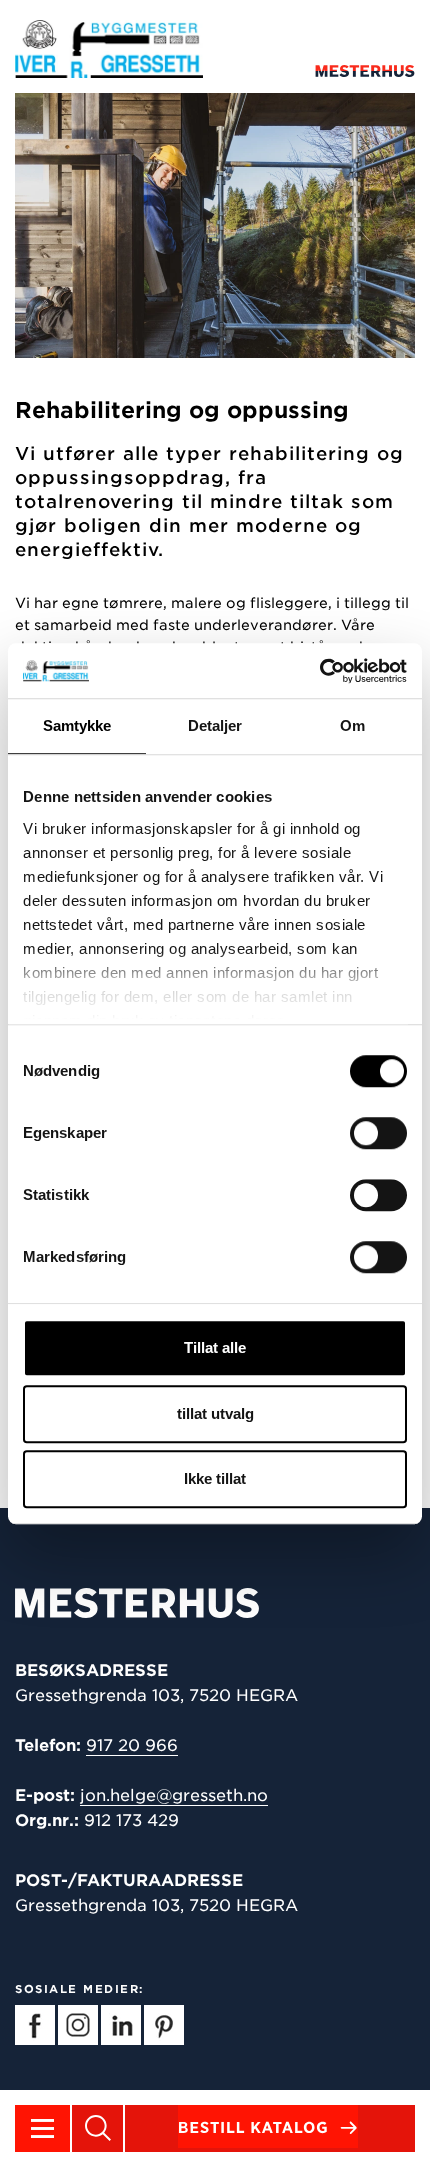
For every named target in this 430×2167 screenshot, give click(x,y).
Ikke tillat (215, 1478)
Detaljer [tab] (215, 725)
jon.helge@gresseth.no (174, 1795)
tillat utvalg (215, 1413)
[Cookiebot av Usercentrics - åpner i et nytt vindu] (319, 671)
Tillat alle (215, 1347)
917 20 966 (132, 1745)
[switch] (378, 1133)
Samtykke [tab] (77, 725)
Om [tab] (352, 725)
